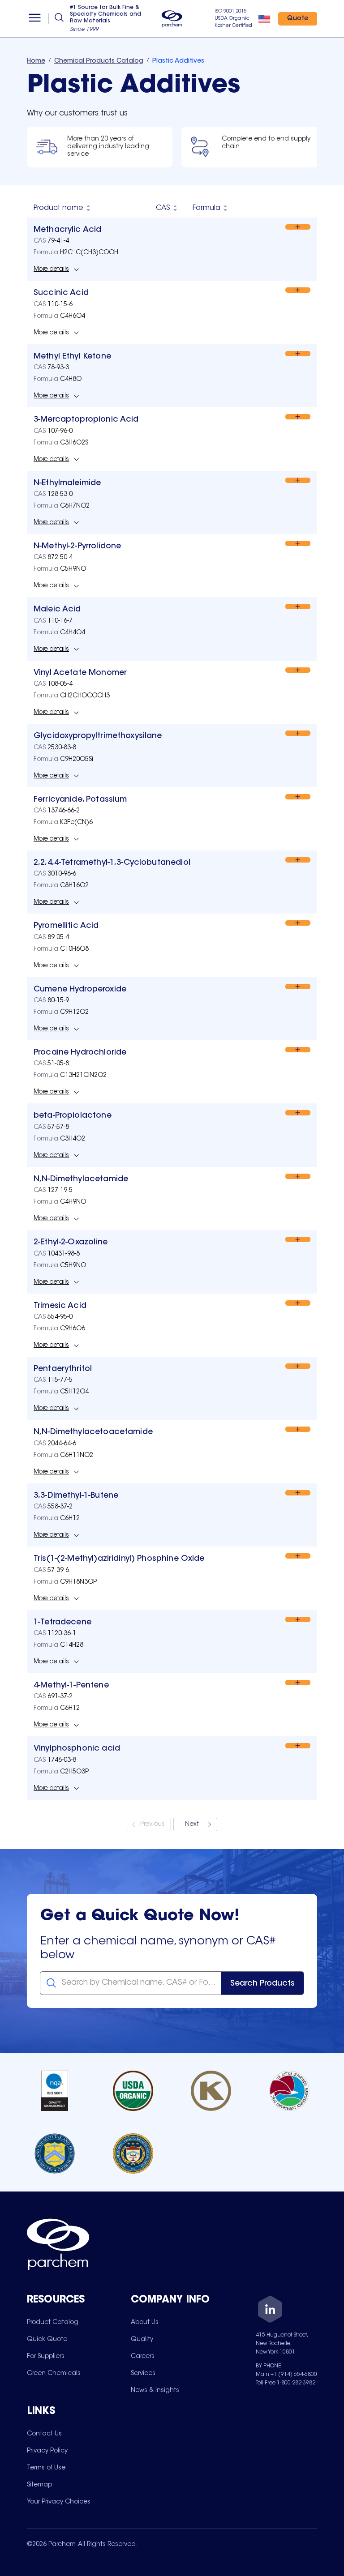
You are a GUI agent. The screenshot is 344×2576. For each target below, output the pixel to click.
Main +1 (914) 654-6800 (286, 2375)
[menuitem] (53, 2322)
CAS (163, 208)
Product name (58, 208)
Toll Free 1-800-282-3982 (286, 2383)
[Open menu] (35, 19)
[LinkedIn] (270, 2311)
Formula (206, 208)
